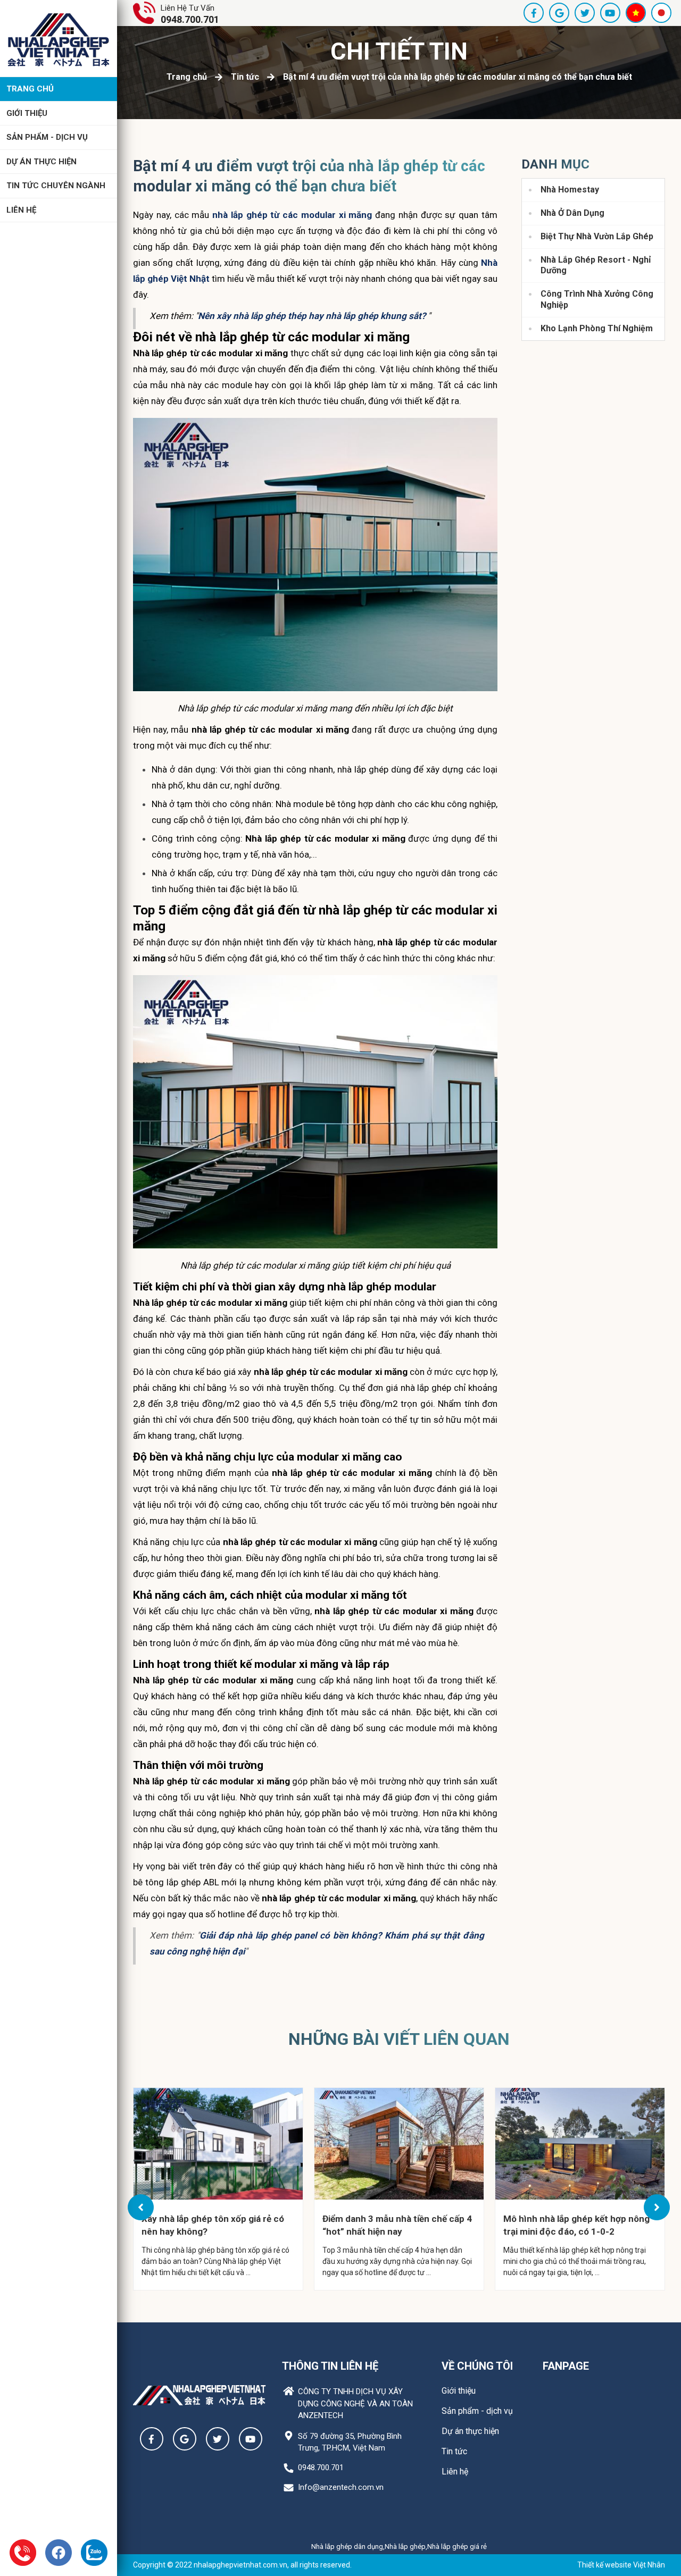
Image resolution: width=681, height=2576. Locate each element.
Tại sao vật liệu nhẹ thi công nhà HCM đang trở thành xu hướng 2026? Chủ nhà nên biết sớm (570, 2225)
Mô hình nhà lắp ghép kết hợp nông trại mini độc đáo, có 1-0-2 (396, 2225)
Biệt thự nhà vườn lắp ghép (597, 236)
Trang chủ (30, 89)
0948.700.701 (190, 19)
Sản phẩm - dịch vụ (47, 137)
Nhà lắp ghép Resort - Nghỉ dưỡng (596, 265)
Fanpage (566, 2366)
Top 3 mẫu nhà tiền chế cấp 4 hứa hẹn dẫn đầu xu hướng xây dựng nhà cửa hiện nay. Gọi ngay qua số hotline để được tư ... (216, 2261)
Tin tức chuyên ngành (56, 186)
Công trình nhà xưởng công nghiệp (597, 299)
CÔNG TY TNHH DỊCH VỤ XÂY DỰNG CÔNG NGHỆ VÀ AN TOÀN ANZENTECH (355, 2403)
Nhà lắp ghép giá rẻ (457, 2546)
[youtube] (610, 13)
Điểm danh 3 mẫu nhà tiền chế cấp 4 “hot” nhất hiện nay (216, 2225)
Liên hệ (21, 210)
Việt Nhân (649, 2565)
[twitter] (585, 13)
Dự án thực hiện (41, 162)
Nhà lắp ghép (405, 2546)
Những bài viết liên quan (399, 2039)
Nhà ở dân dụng (572, 213)
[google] (559, 13)
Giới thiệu (27, 113)
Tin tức (245, 77)
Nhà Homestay (570, 190)
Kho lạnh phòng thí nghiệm (597, 328)
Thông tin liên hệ (330, 2366)
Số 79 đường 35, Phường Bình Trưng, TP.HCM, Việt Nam (350, 2442)
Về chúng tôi (477, 2366)
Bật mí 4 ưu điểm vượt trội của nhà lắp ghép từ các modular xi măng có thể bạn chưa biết (458, 77)
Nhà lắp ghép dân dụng (347, 2546)
